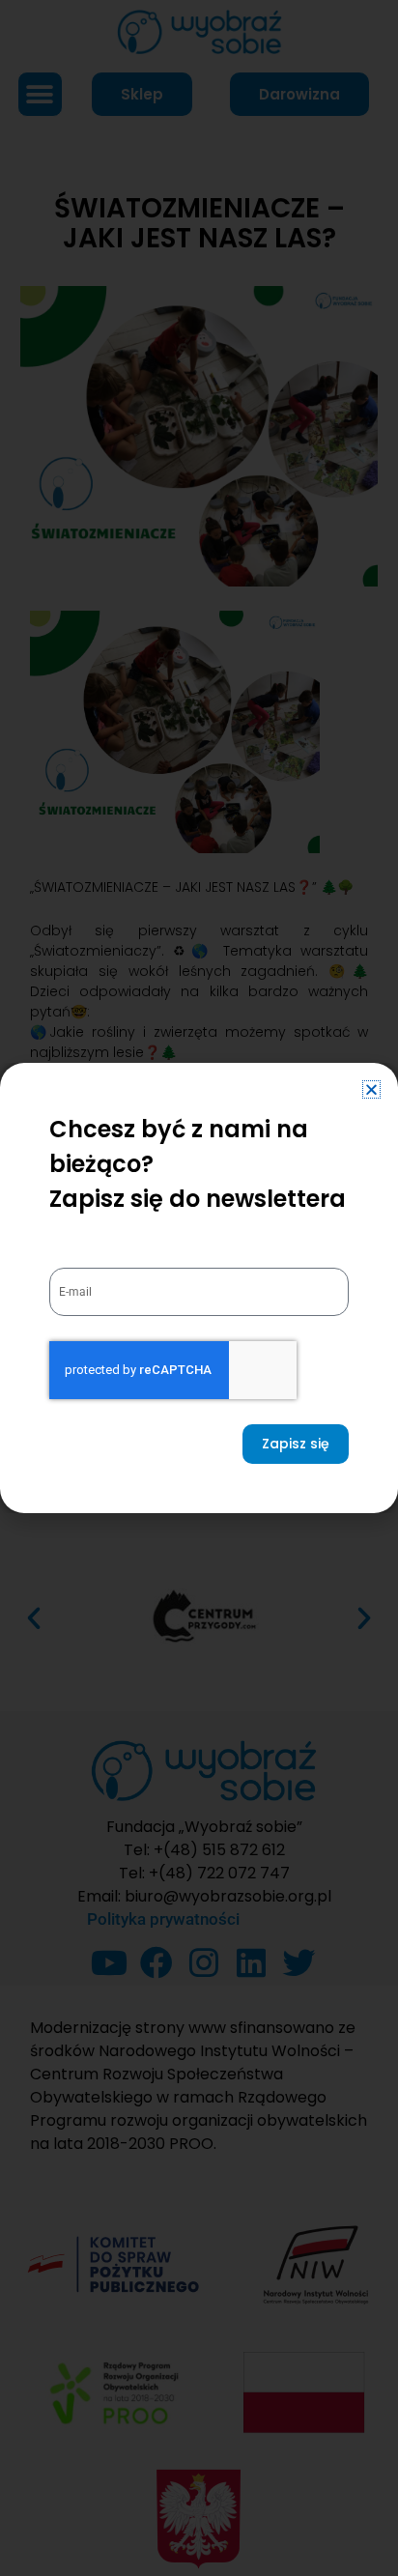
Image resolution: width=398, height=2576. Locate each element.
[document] (199, 1288)
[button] (371, 1089)
